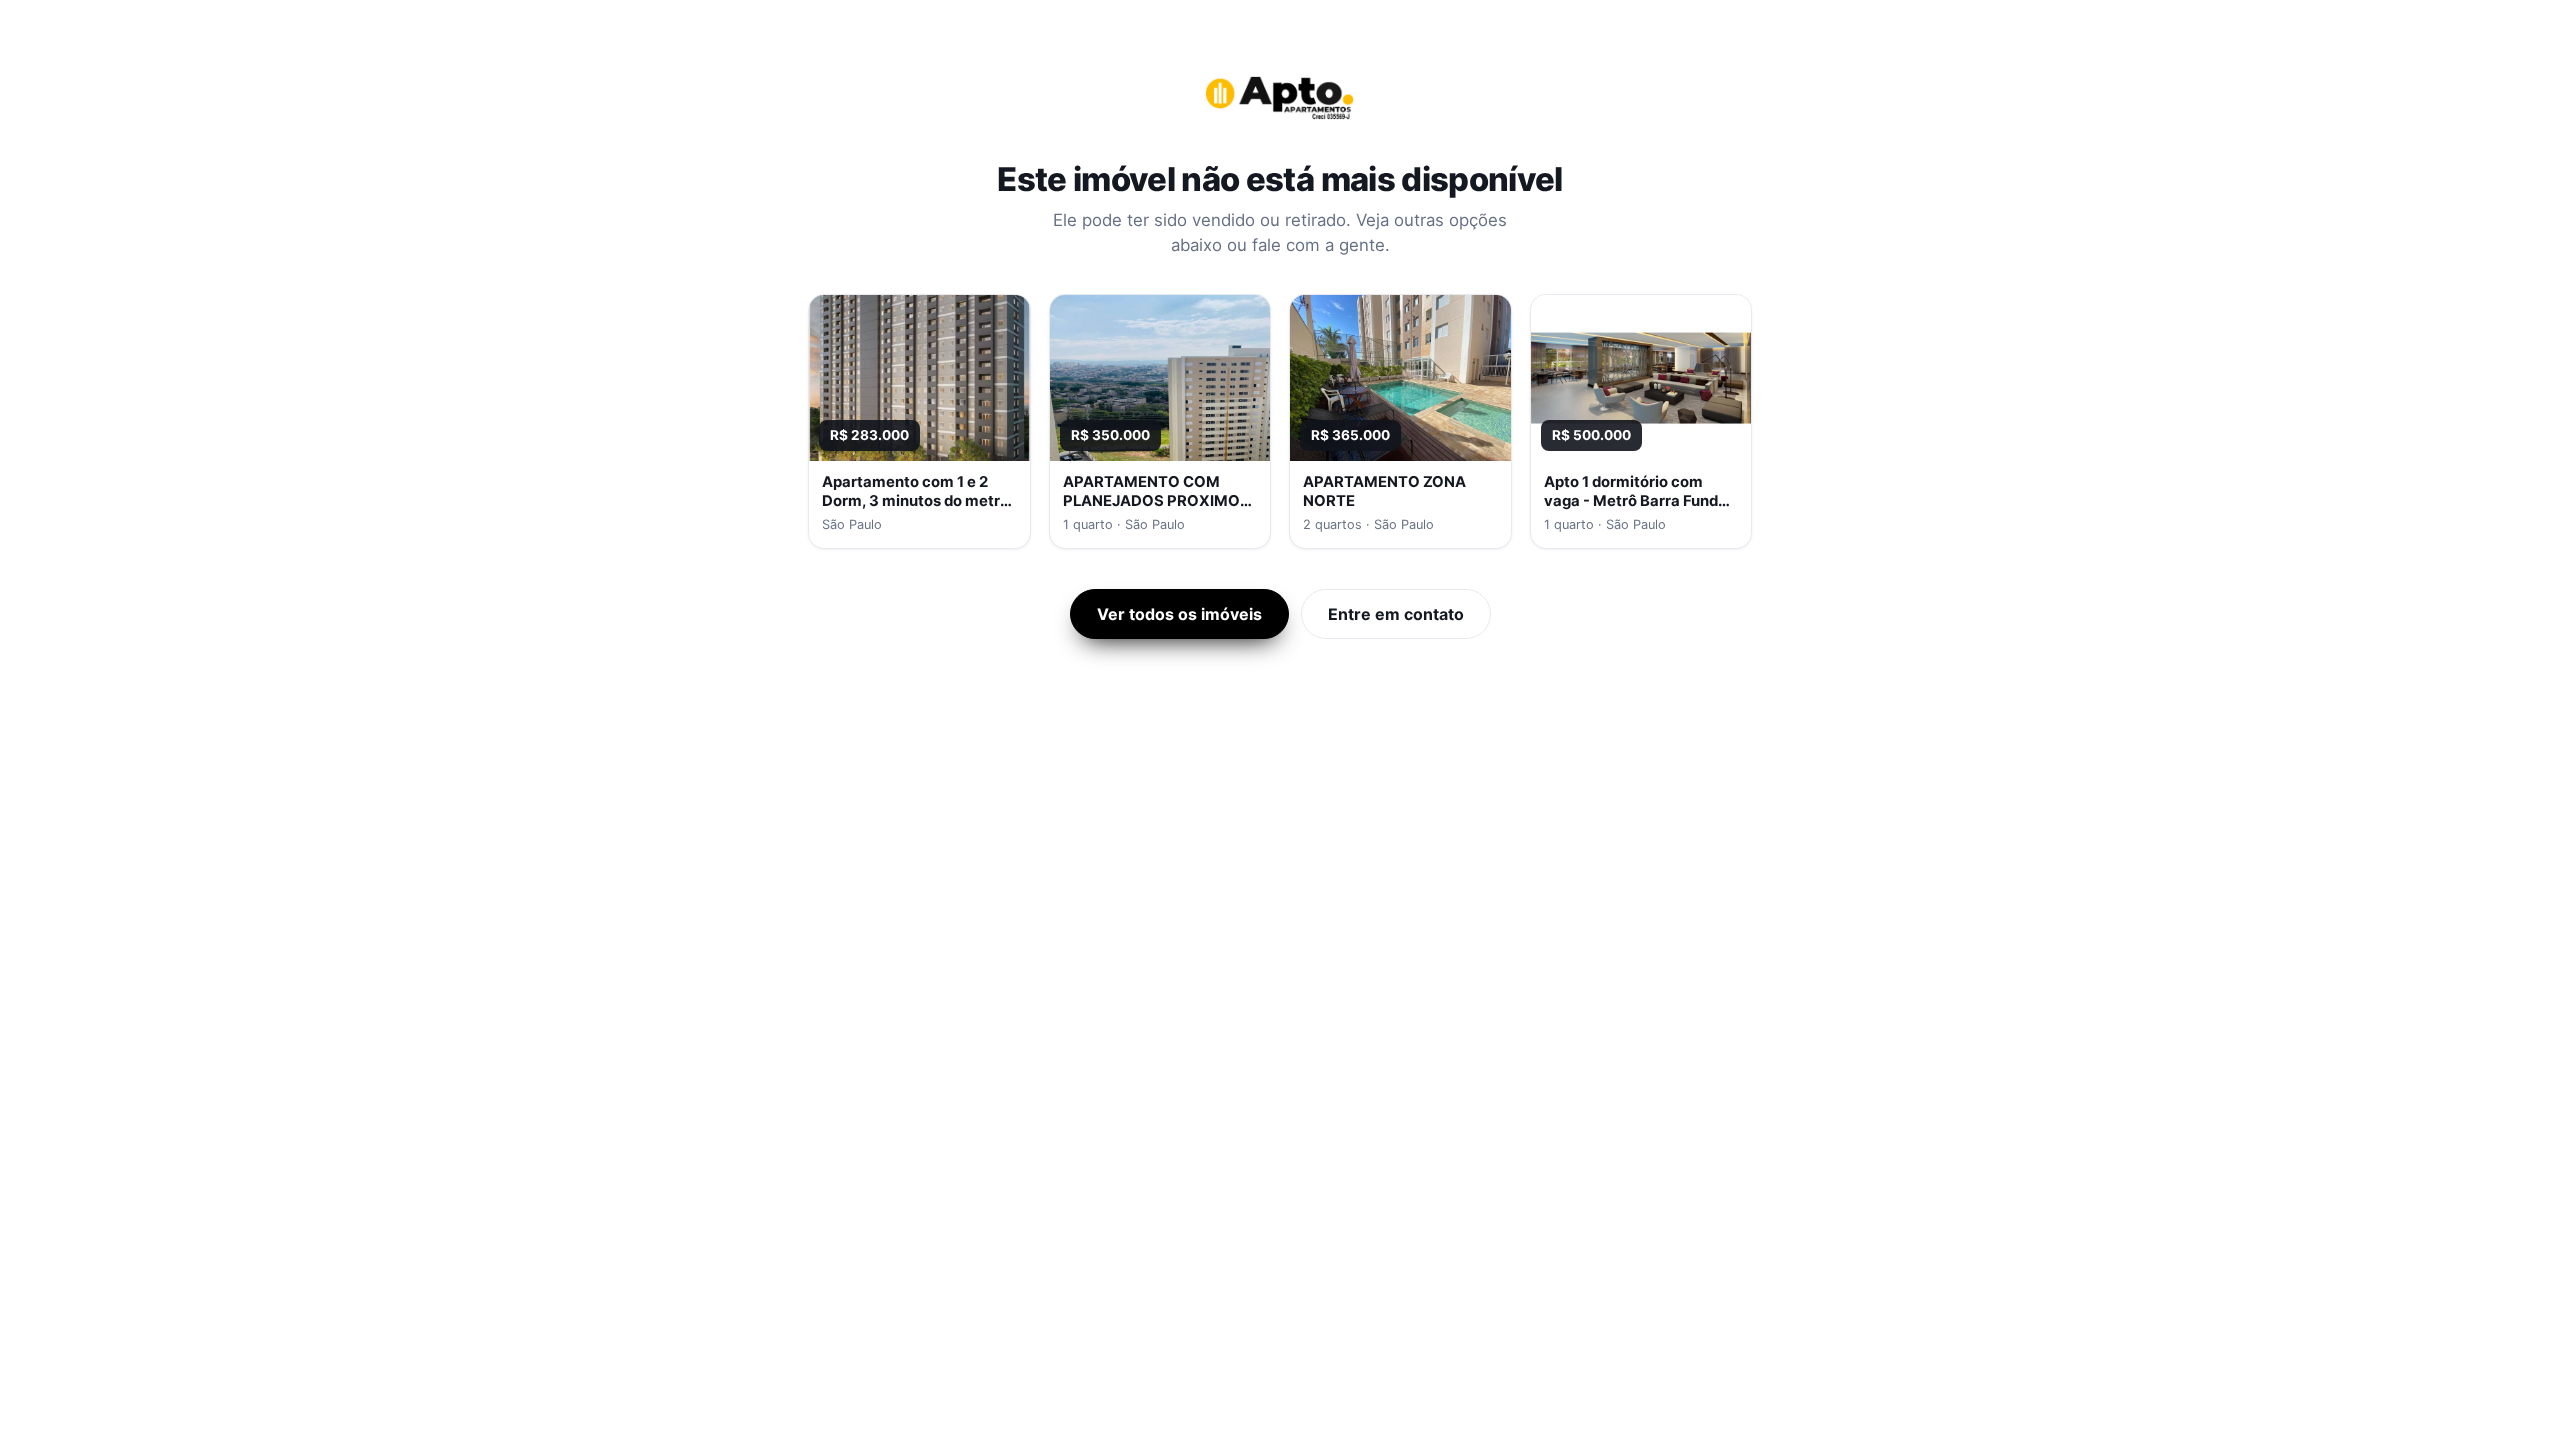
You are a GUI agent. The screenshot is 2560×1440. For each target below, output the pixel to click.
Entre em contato (1396, 614)
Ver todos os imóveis (1179, 614)
